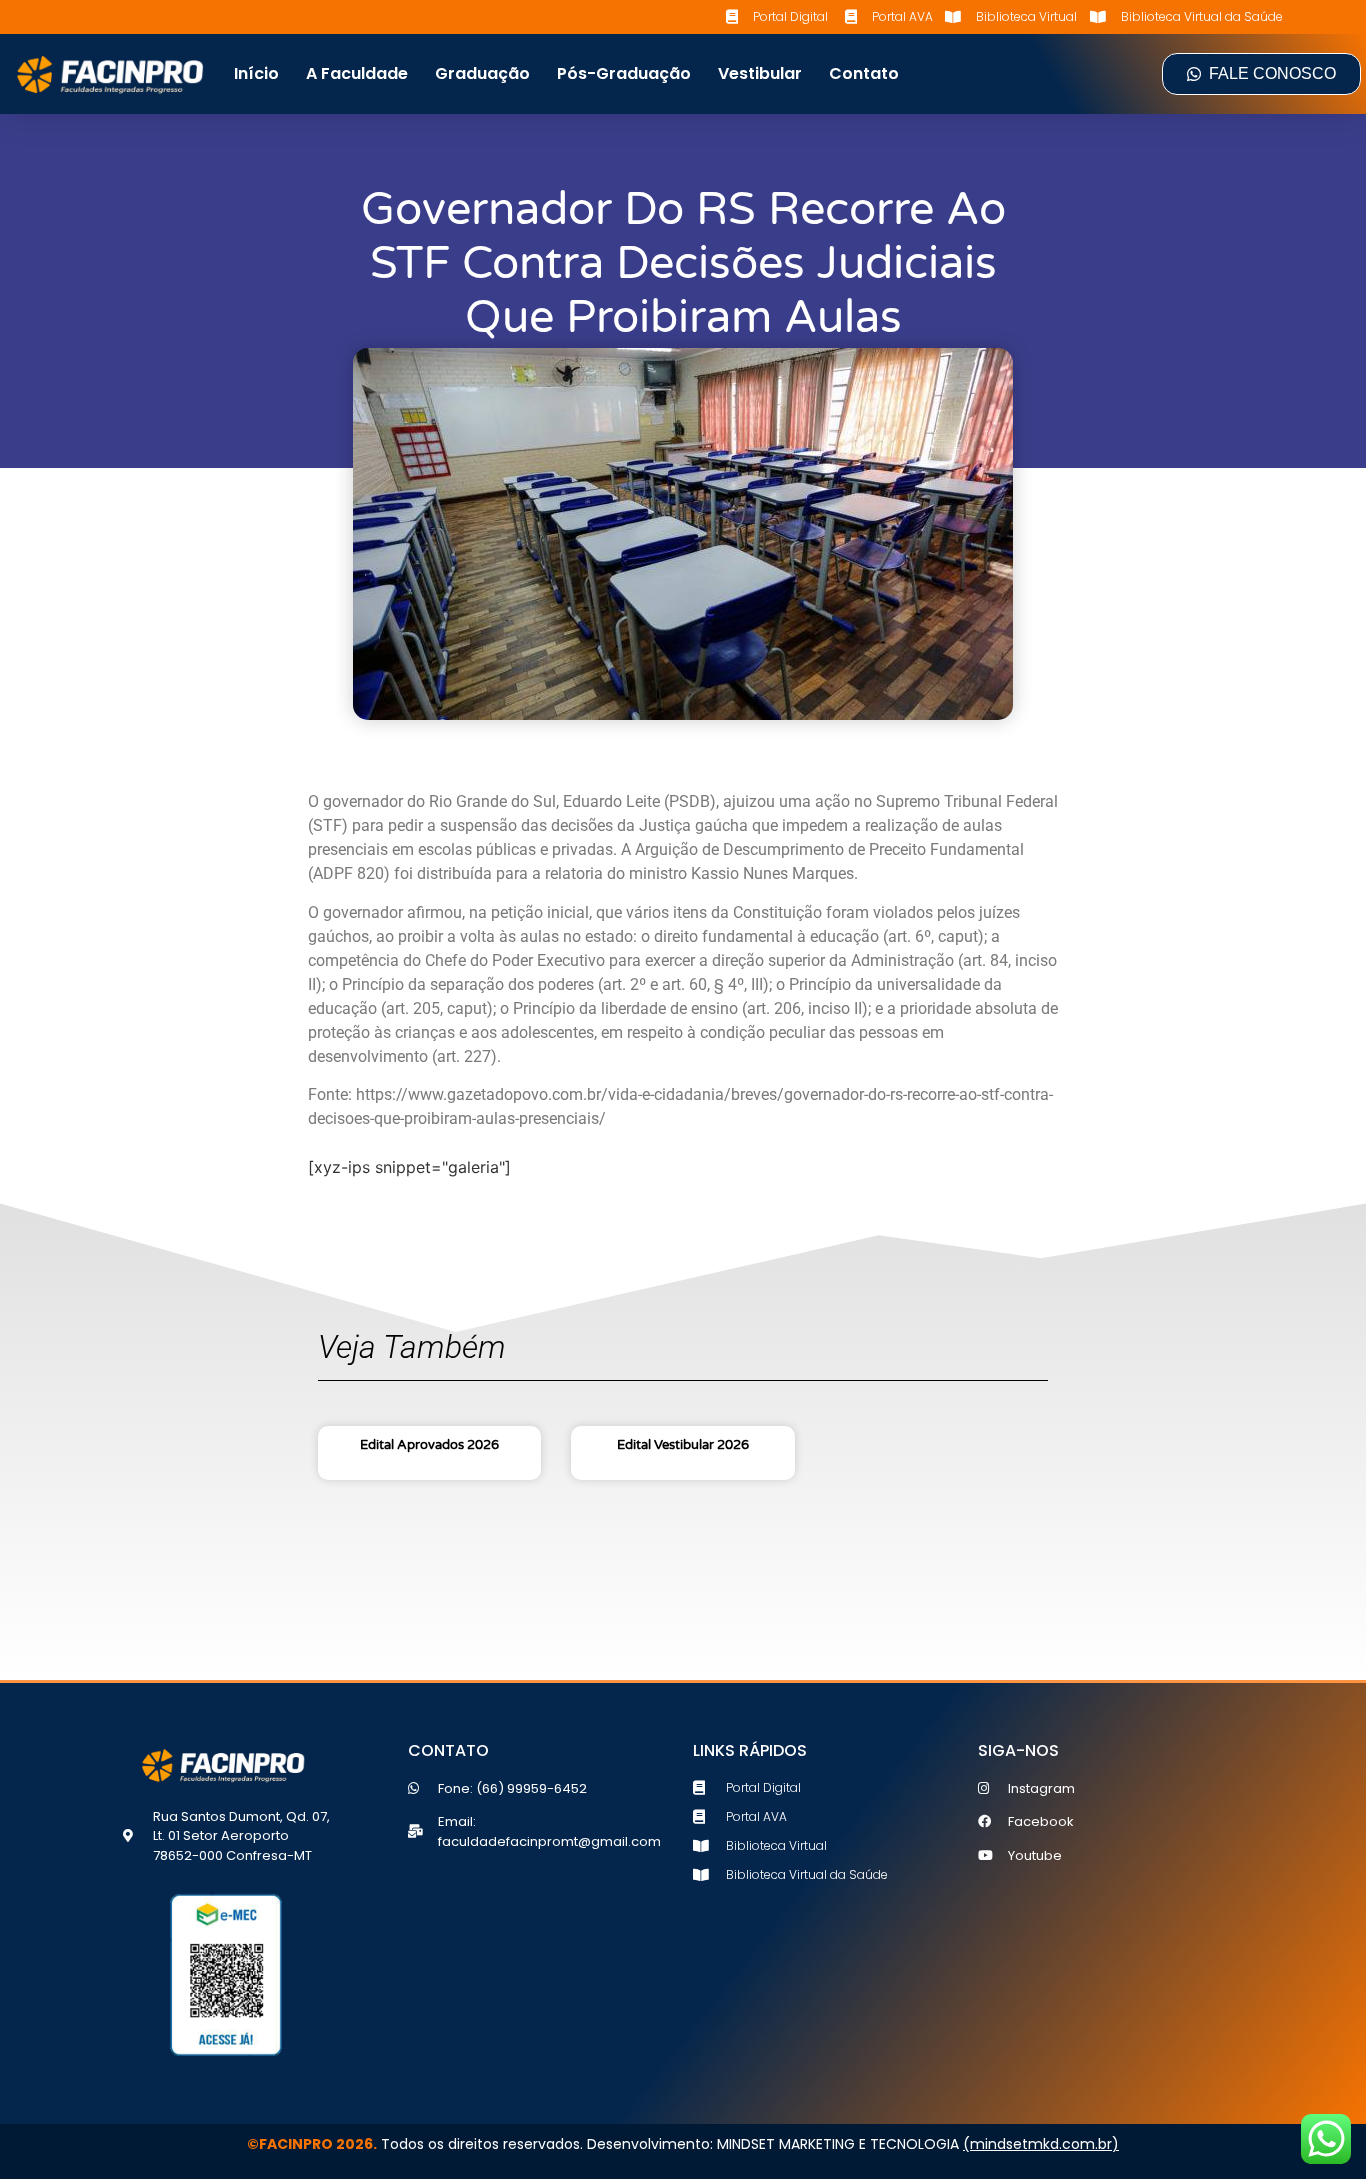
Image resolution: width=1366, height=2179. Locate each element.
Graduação (482, 73)
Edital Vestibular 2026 (683, 1445)
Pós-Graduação (624, 73)
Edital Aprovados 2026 (429, 1445)
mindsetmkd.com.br (1041, 2144)
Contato (864, 73)
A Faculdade (357, 73)
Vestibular (760, 73)
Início (256, 73)
